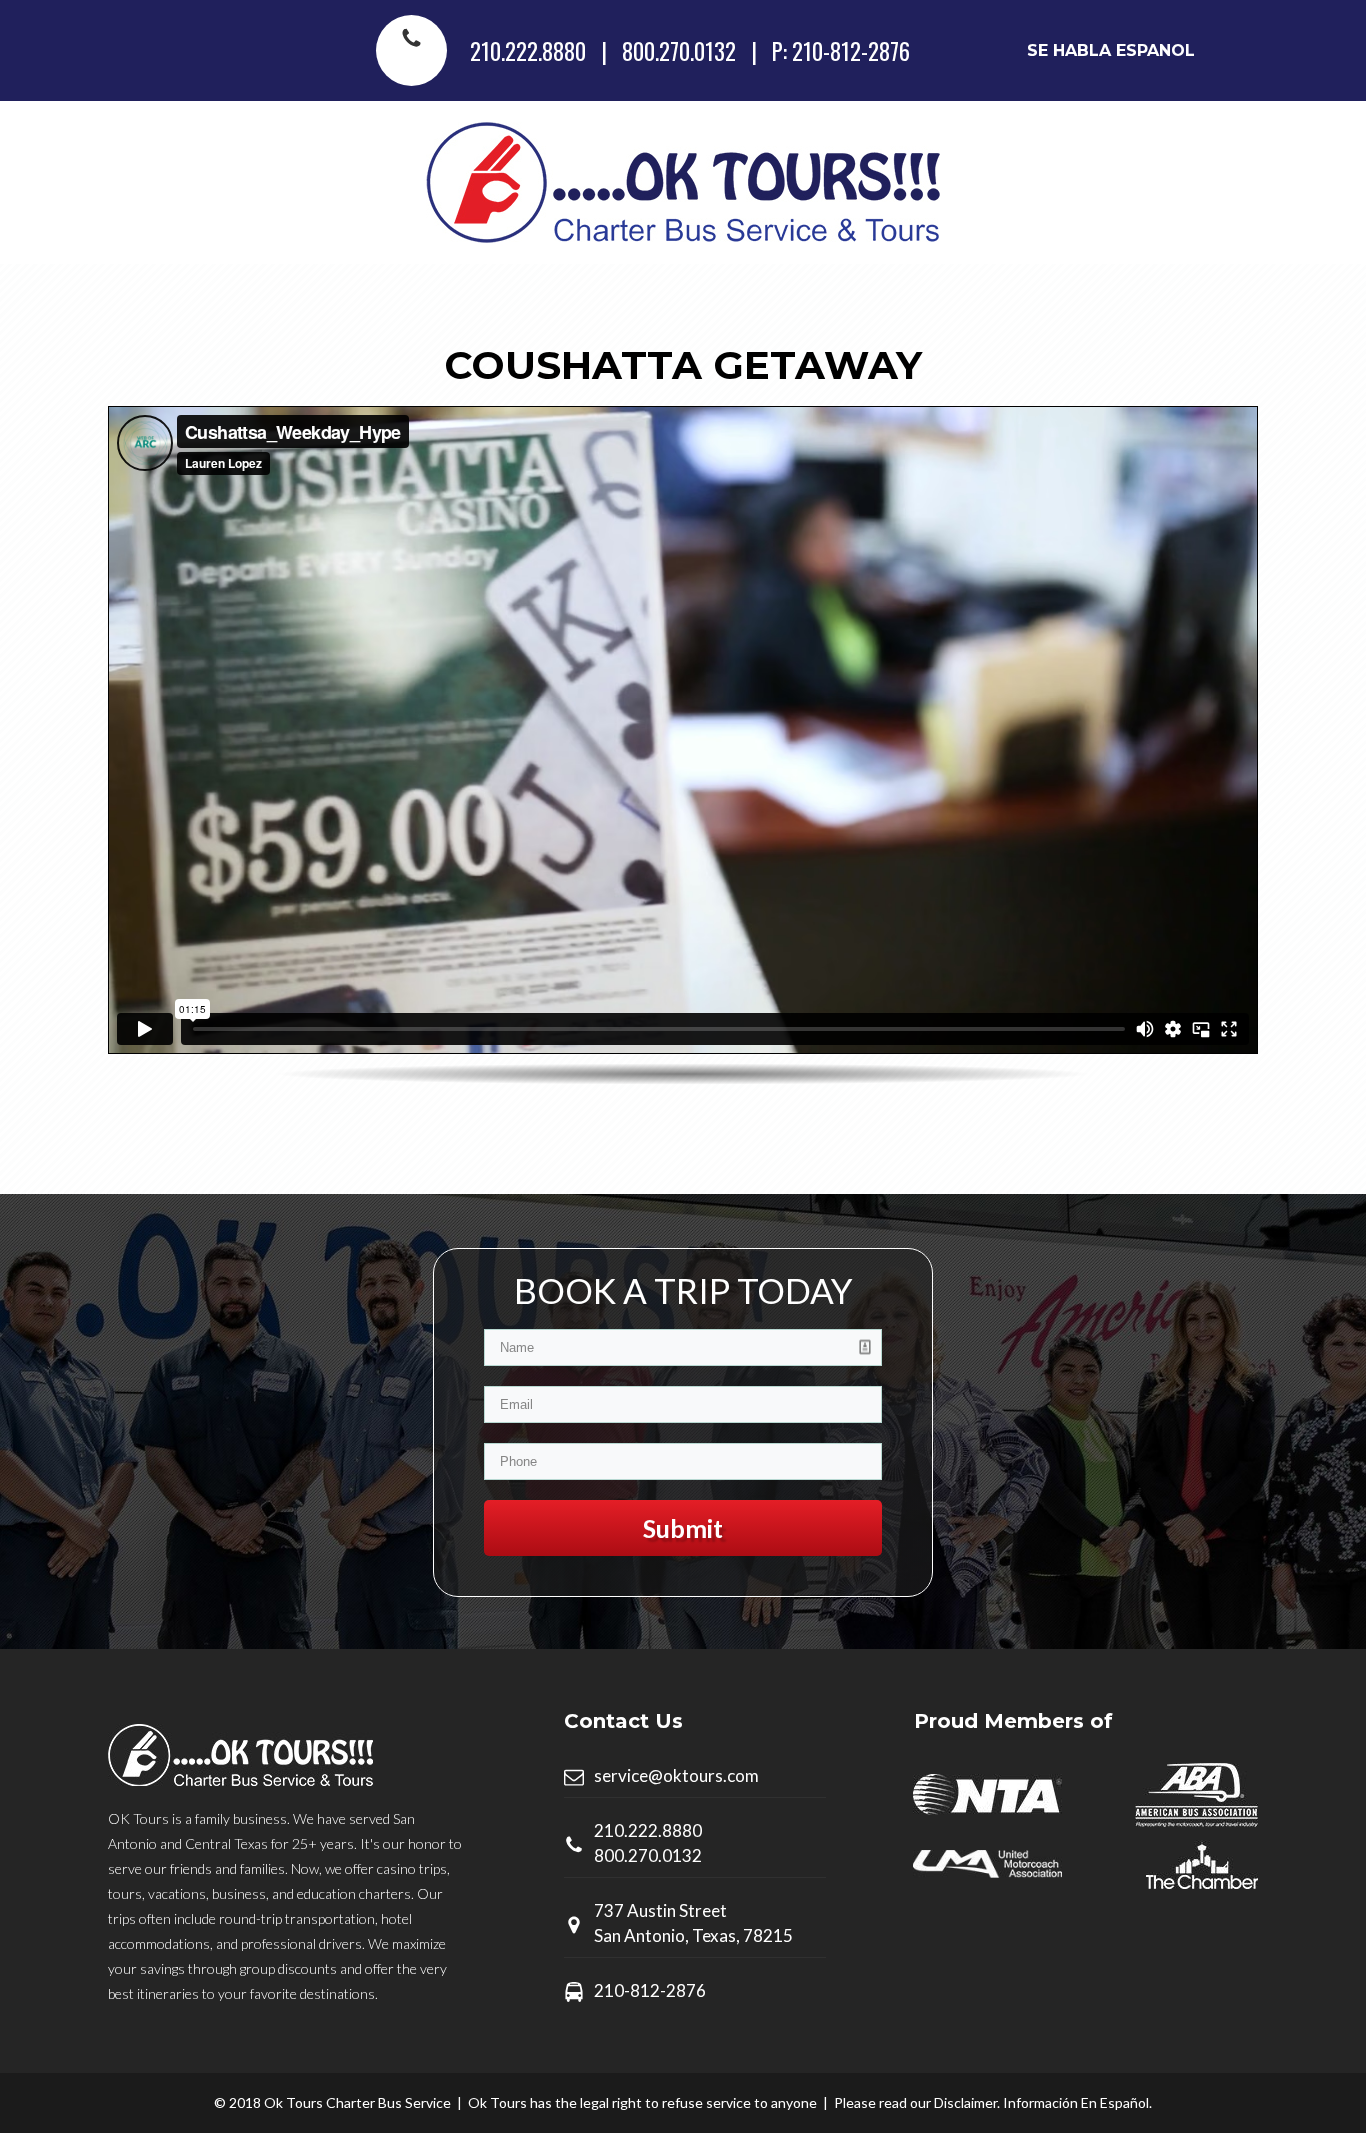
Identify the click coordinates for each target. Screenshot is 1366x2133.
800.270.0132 (679, 51)
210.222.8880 (528, 51)
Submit (683, 1528)
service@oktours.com (676, 1775)
